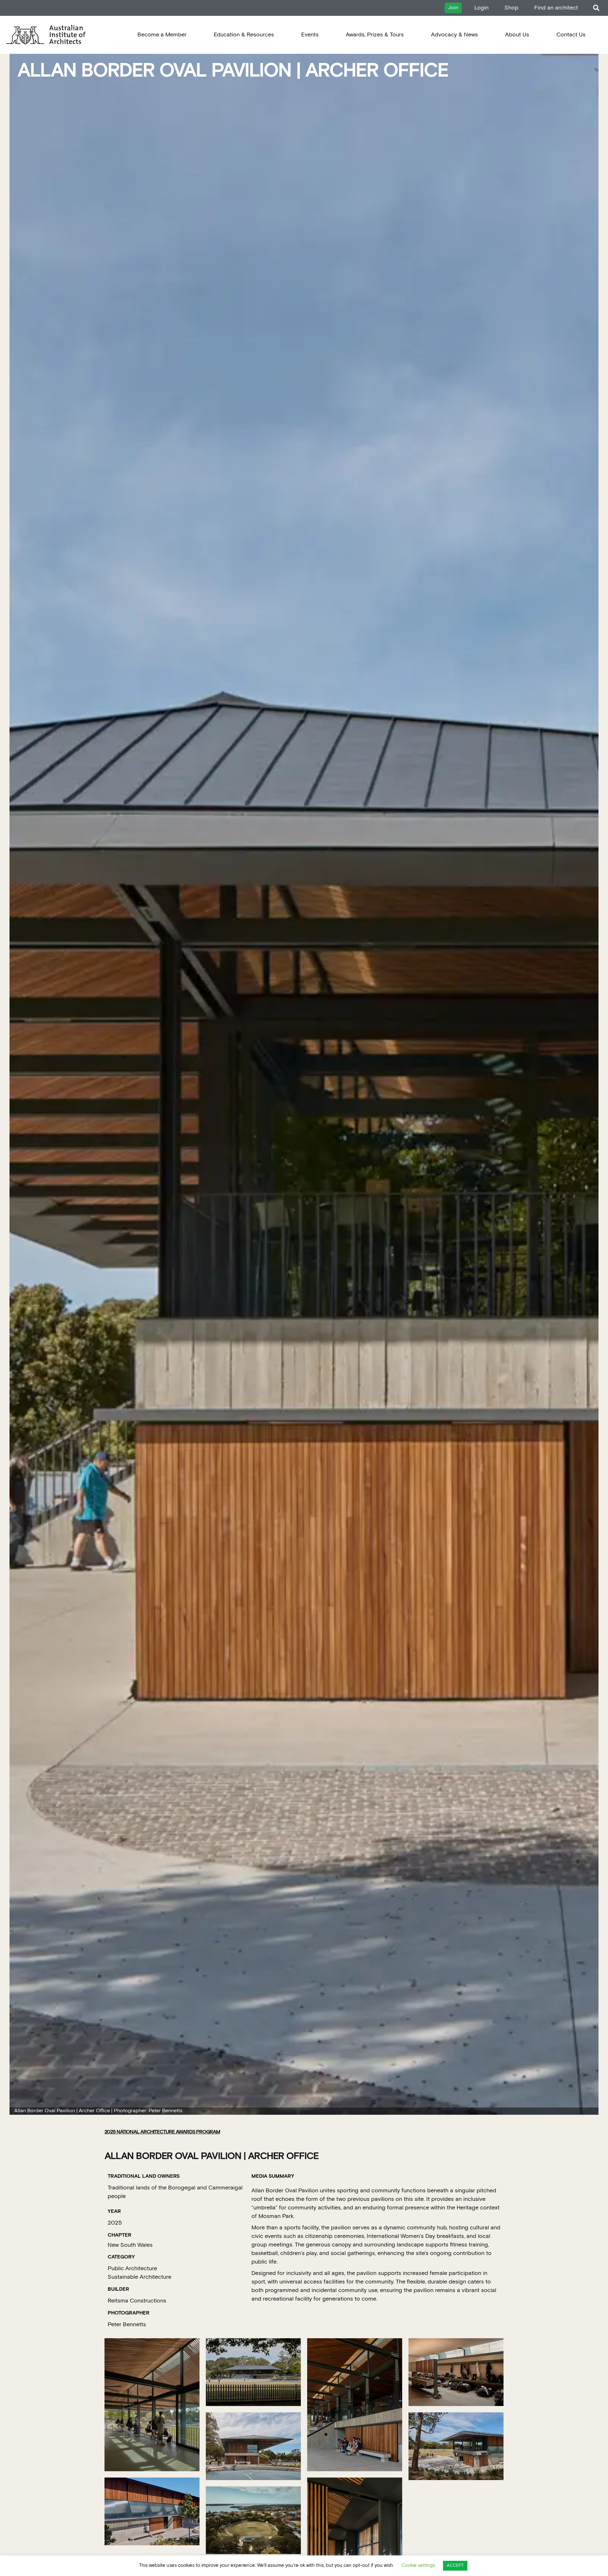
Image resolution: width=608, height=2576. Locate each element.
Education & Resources (244, 35)
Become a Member (162, 35)
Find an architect (556, 8)
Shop (511, 8)
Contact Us (571, 35)
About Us (517, 35)
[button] (596, 8)
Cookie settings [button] (418, 2565)
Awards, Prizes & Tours (375, 35)
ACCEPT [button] (455, 2566)
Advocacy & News (454, 35)
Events (310, 35)
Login (481, 8)
